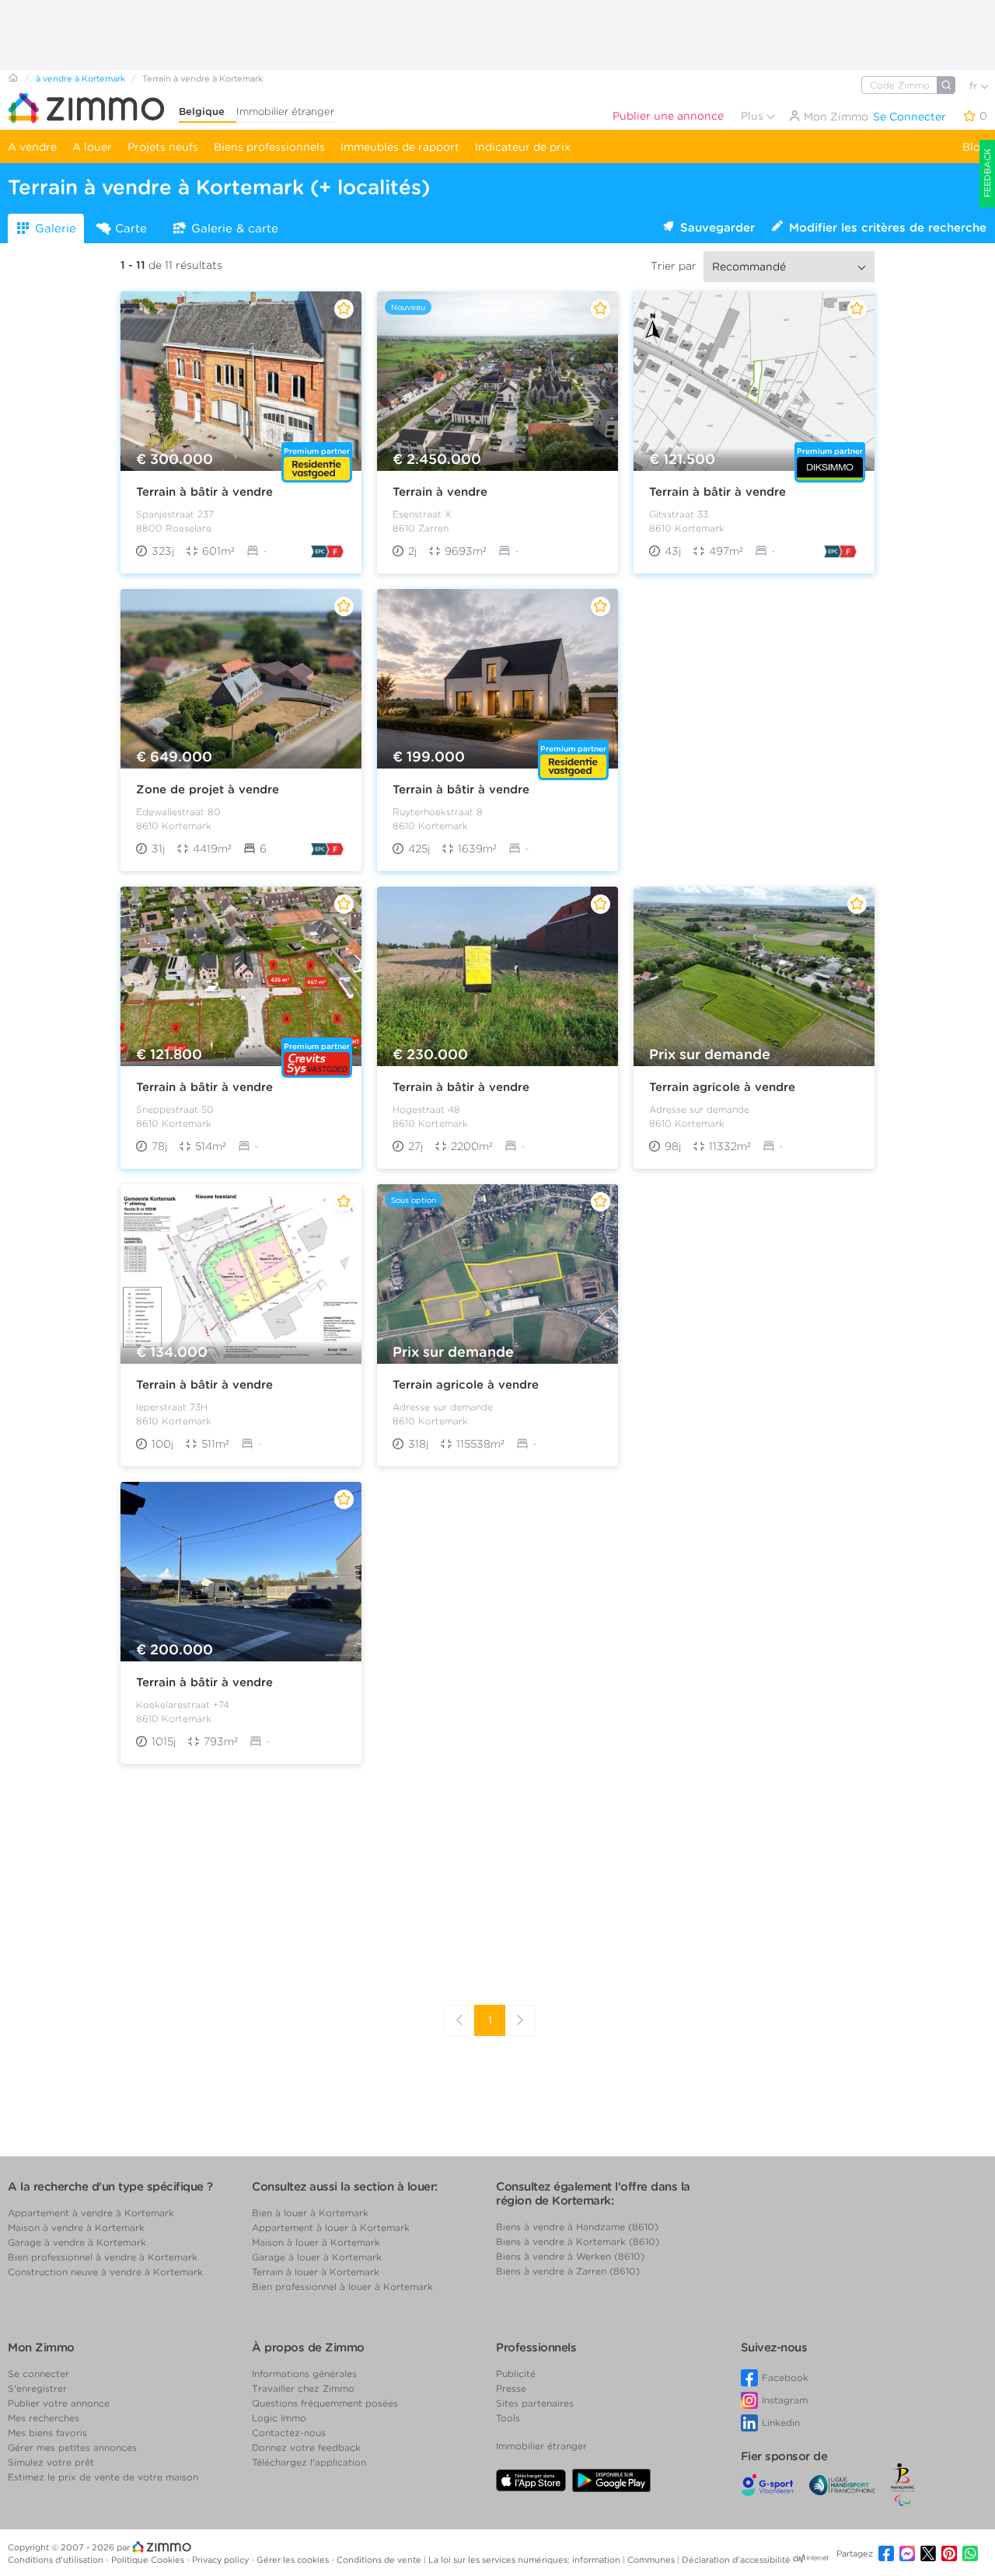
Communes (652, 2560)
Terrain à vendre (440, 492)
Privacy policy (222, 2560)
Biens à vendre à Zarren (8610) (568, 2271)
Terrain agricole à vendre (722, 1087)
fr (975, 86)
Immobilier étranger (285, 112)
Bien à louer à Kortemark (310, 2213)
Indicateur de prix (523, 147)
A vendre (32, 147)
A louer (92, 147)
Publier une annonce (668, 116)
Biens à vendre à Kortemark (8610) (578, 2241)
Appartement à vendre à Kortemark (91, 2213)
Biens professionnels (269, 147)
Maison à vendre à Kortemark (76, 2227)
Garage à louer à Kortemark (317, 2257)
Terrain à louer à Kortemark (316, 2272)
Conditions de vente (380, 2560)
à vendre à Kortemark (80, 78)
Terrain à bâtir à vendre (204, 492)
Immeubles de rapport (400, 147)
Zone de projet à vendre (208, 790)
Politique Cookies (149, 2560)
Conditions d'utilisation (57, 2560)
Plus (754, 116)
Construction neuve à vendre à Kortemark (105, 2272)
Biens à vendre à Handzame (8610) (577, 2227)
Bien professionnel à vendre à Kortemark (103, 2257)
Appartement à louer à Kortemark (331, 2227)
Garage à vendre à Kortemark (77, 2242)
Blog (975, 147)
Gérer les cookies (294, 2560)
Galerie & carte (235, 228)
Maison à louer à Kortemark (316, 2242)
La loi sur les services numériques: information (525, 2560)
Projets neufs (163, 147)
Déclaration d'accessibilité (736, 2560)
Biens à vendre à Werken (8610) (570, 2256)
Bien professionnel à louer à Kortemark (342, 2287)
